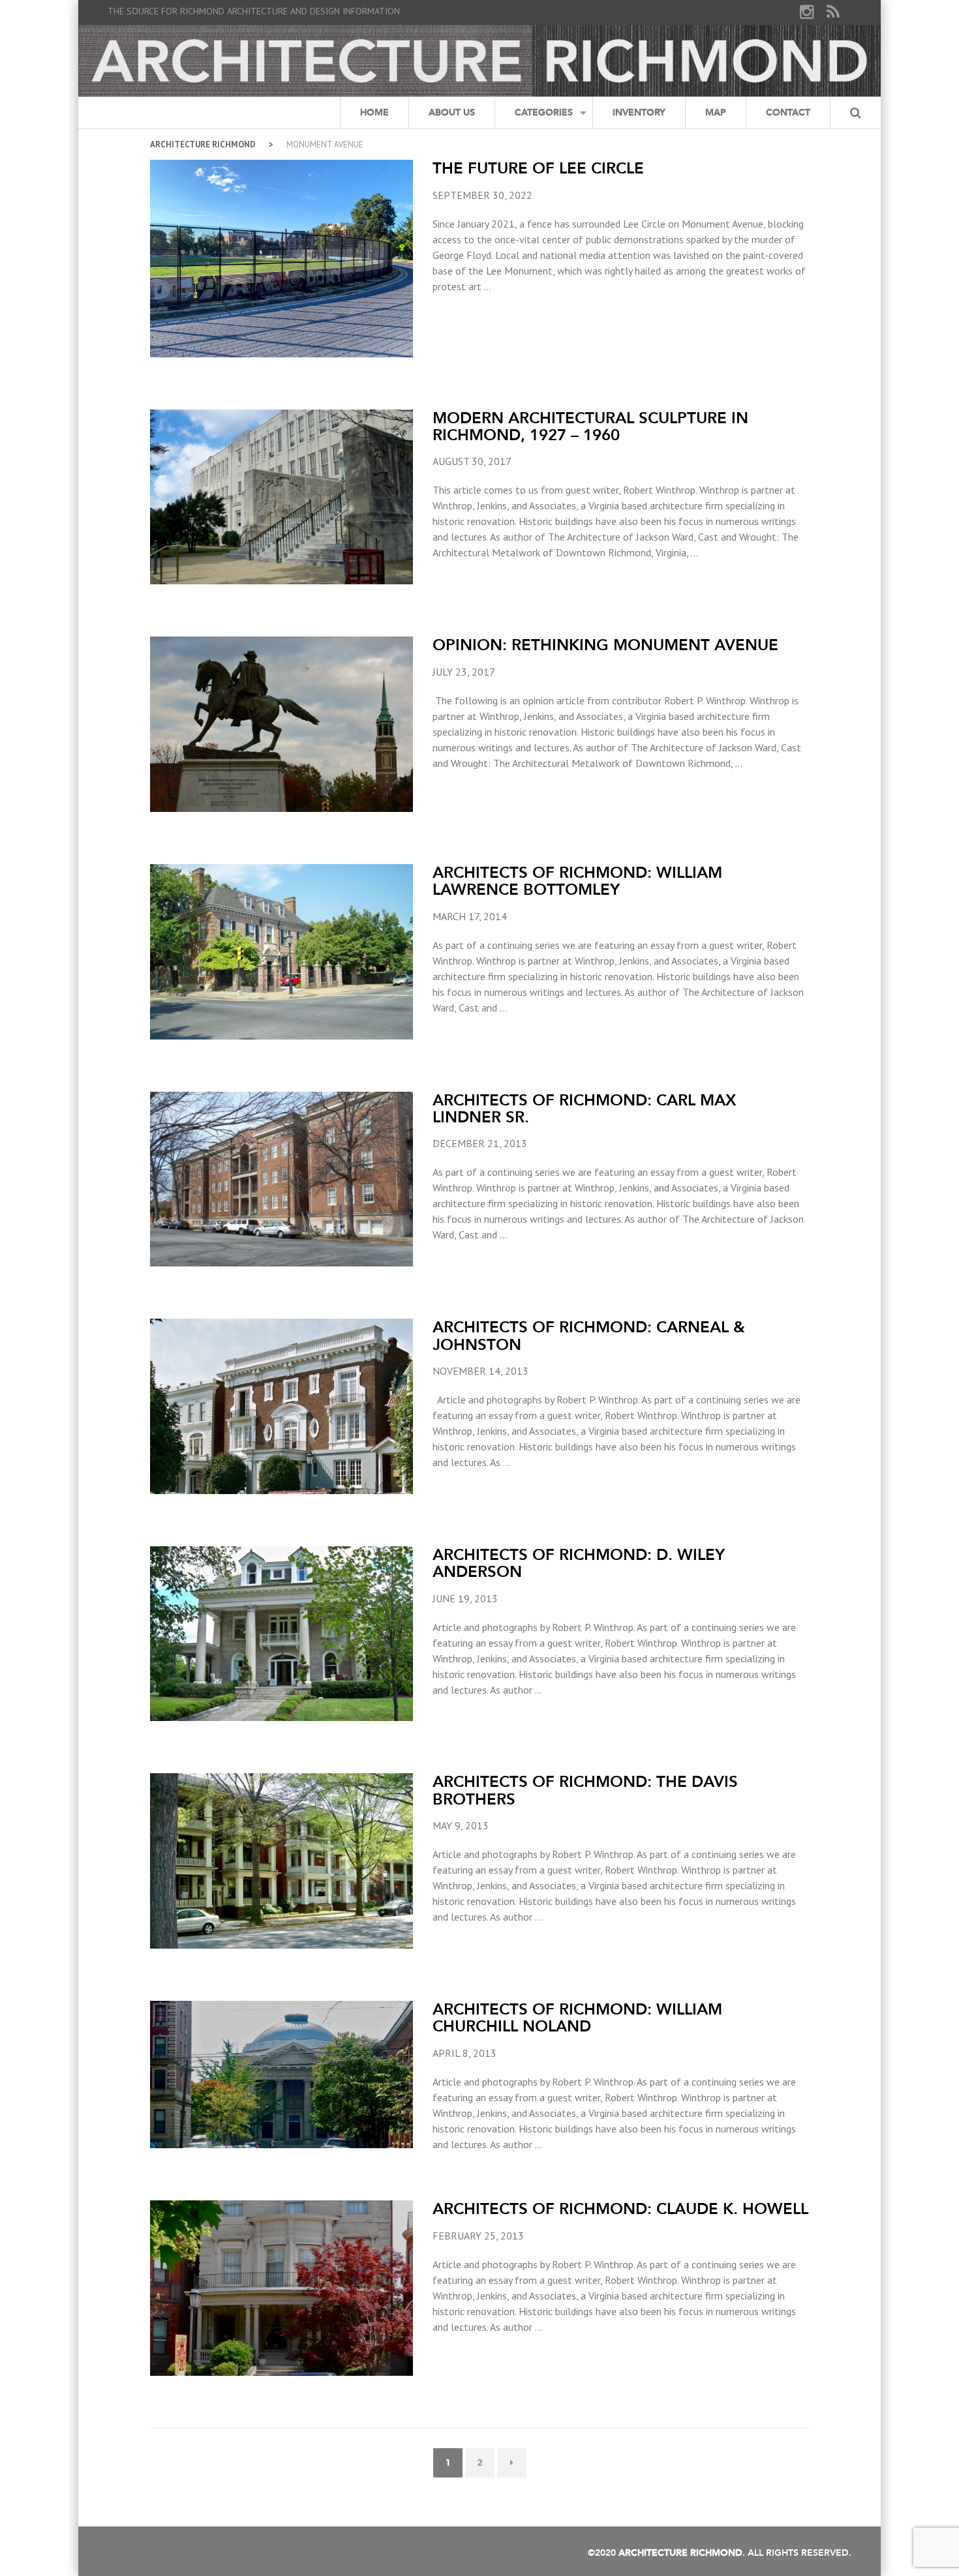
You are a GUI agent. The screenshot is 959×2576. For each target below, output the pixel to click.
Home (374, 112)
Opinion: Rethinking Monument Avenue (605, 645)
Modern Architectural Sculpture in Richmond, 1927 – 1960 (590, 426)
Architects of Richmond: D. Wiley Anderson (579, 1563)
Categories (544, 112)
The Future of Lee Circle (538, 168)
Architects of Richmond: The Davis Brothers (585, 1790)
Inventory (639, 112)
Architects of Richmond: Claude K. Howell (620, 2209)
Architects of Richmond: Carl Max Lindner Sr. (584, 1108)
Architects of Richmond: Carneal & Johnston (589, 1335)
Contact (788, 112)
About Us (452, 112)
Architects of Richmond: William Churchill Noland (577, 2017)
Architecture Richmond (203, 144)
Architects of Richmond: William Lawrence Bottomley (577, 881)
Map (716, 112)
